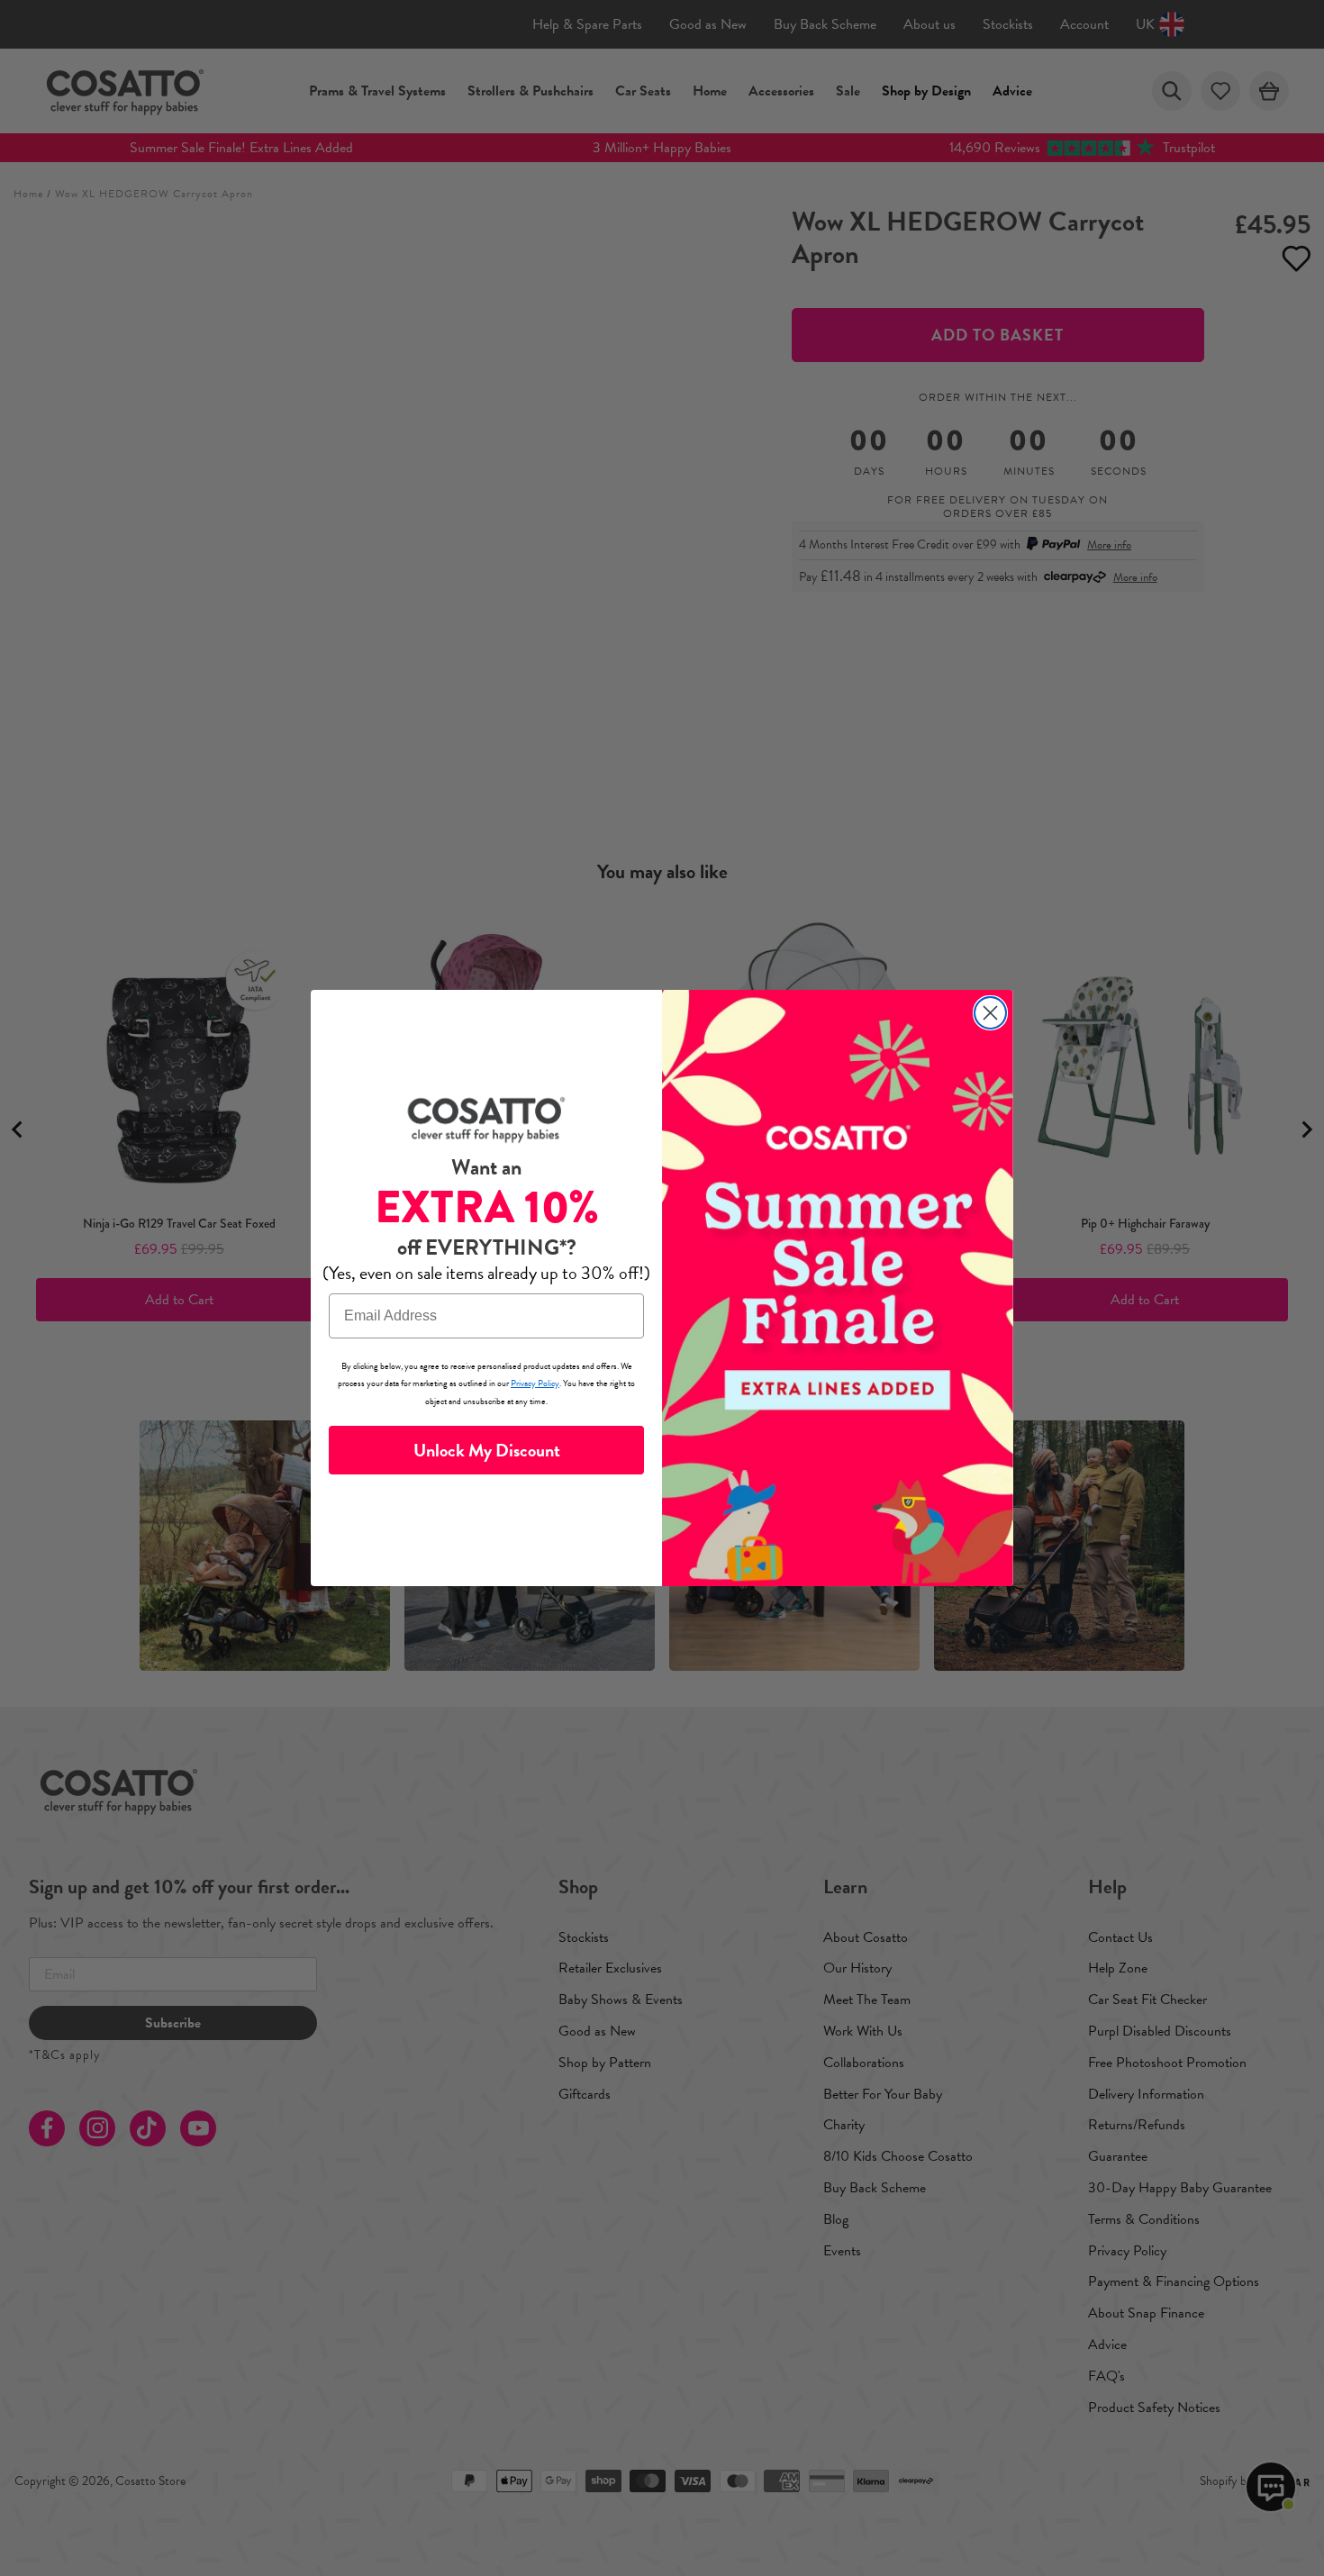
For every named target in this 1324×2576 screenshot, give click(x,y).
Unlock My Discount (487, 1450)
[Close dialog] (990, 1013)
